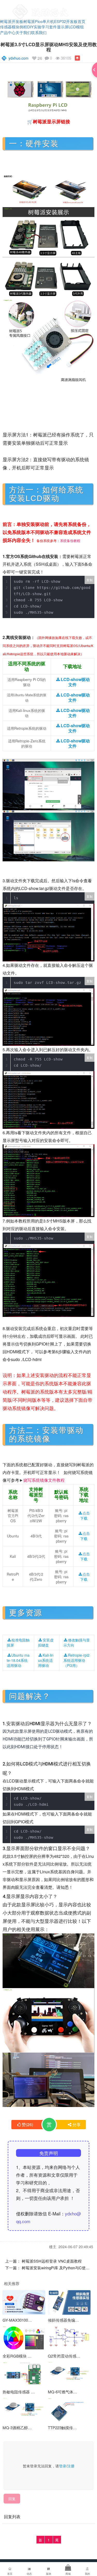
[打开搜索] (78, 6)
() (27, 2124)
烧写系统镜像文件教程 (44, 1480)
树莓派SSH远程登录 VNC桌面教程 (52, 2261)
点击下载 (85, 1516)
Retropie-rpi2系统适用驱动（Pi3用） (76, 1660)
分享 (77, 2124)
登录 (63, 2466)
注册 (71, 2466)
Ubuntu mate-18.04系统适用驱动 (18, 1660)
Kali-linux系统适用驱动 (46, 1660)
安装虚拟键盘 (46, 1642)
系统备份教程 (70, 541)
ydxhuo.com (18, 58)
